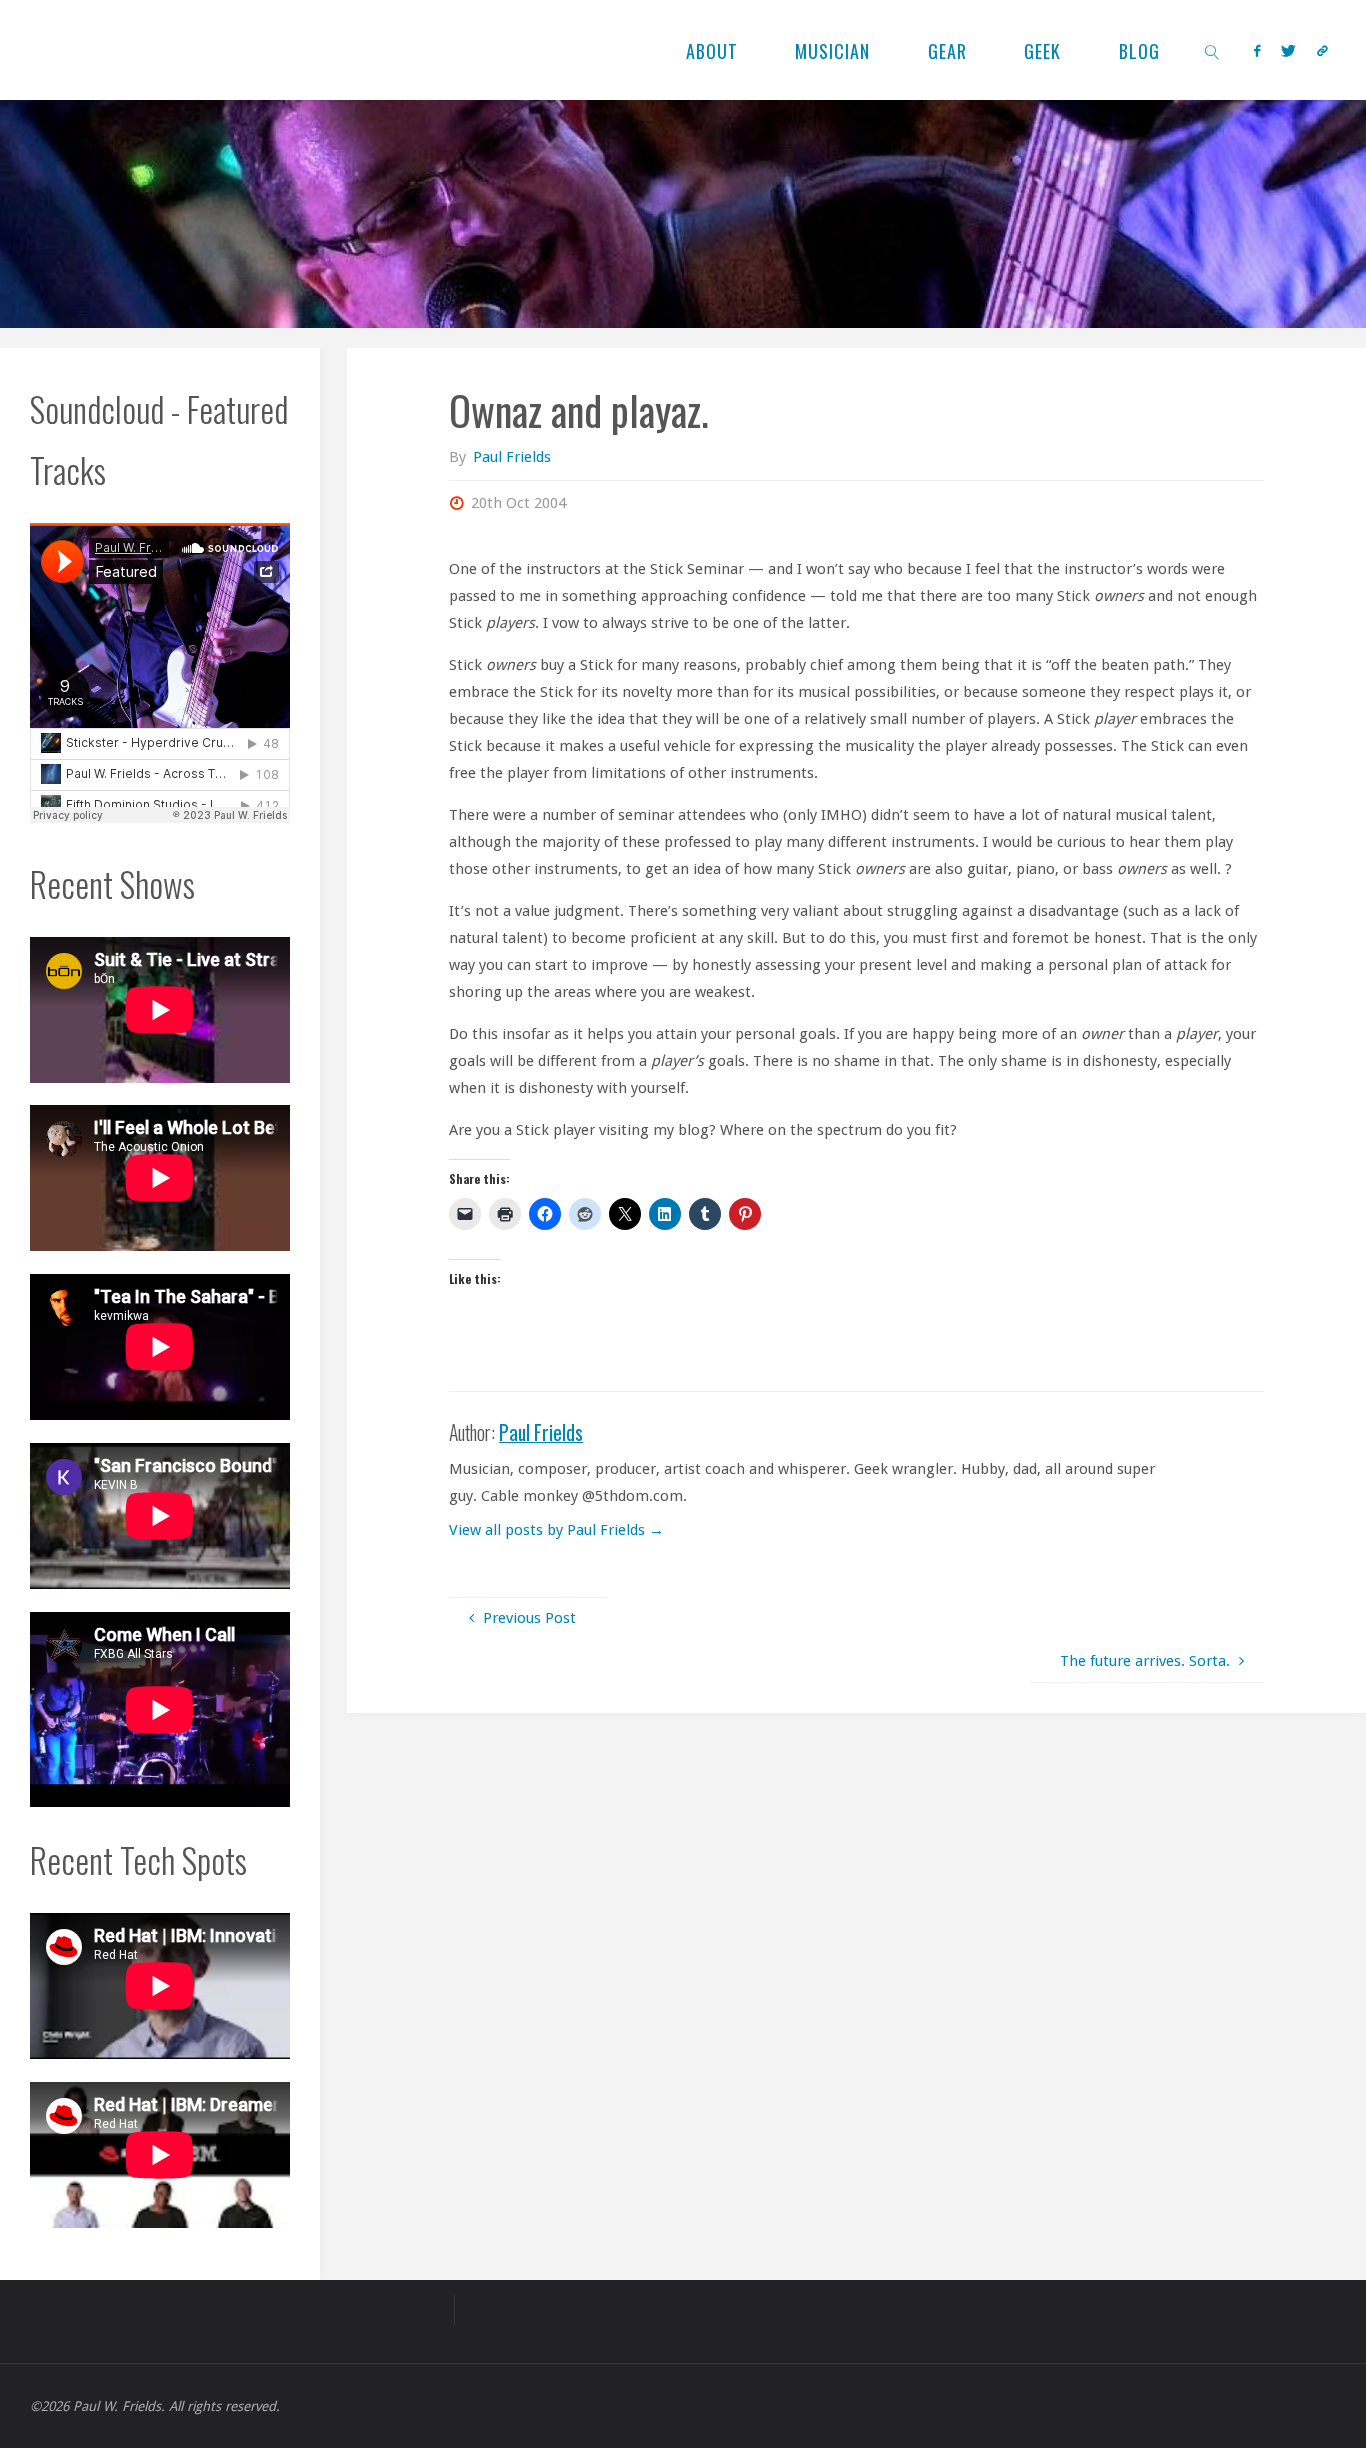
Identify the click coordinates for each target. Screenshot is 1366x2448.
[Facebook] (1257, 50)
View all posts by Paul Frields (556, 1530)
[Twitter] (1289, 50)
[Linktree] (1323, 50)
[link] (1212, 50)
